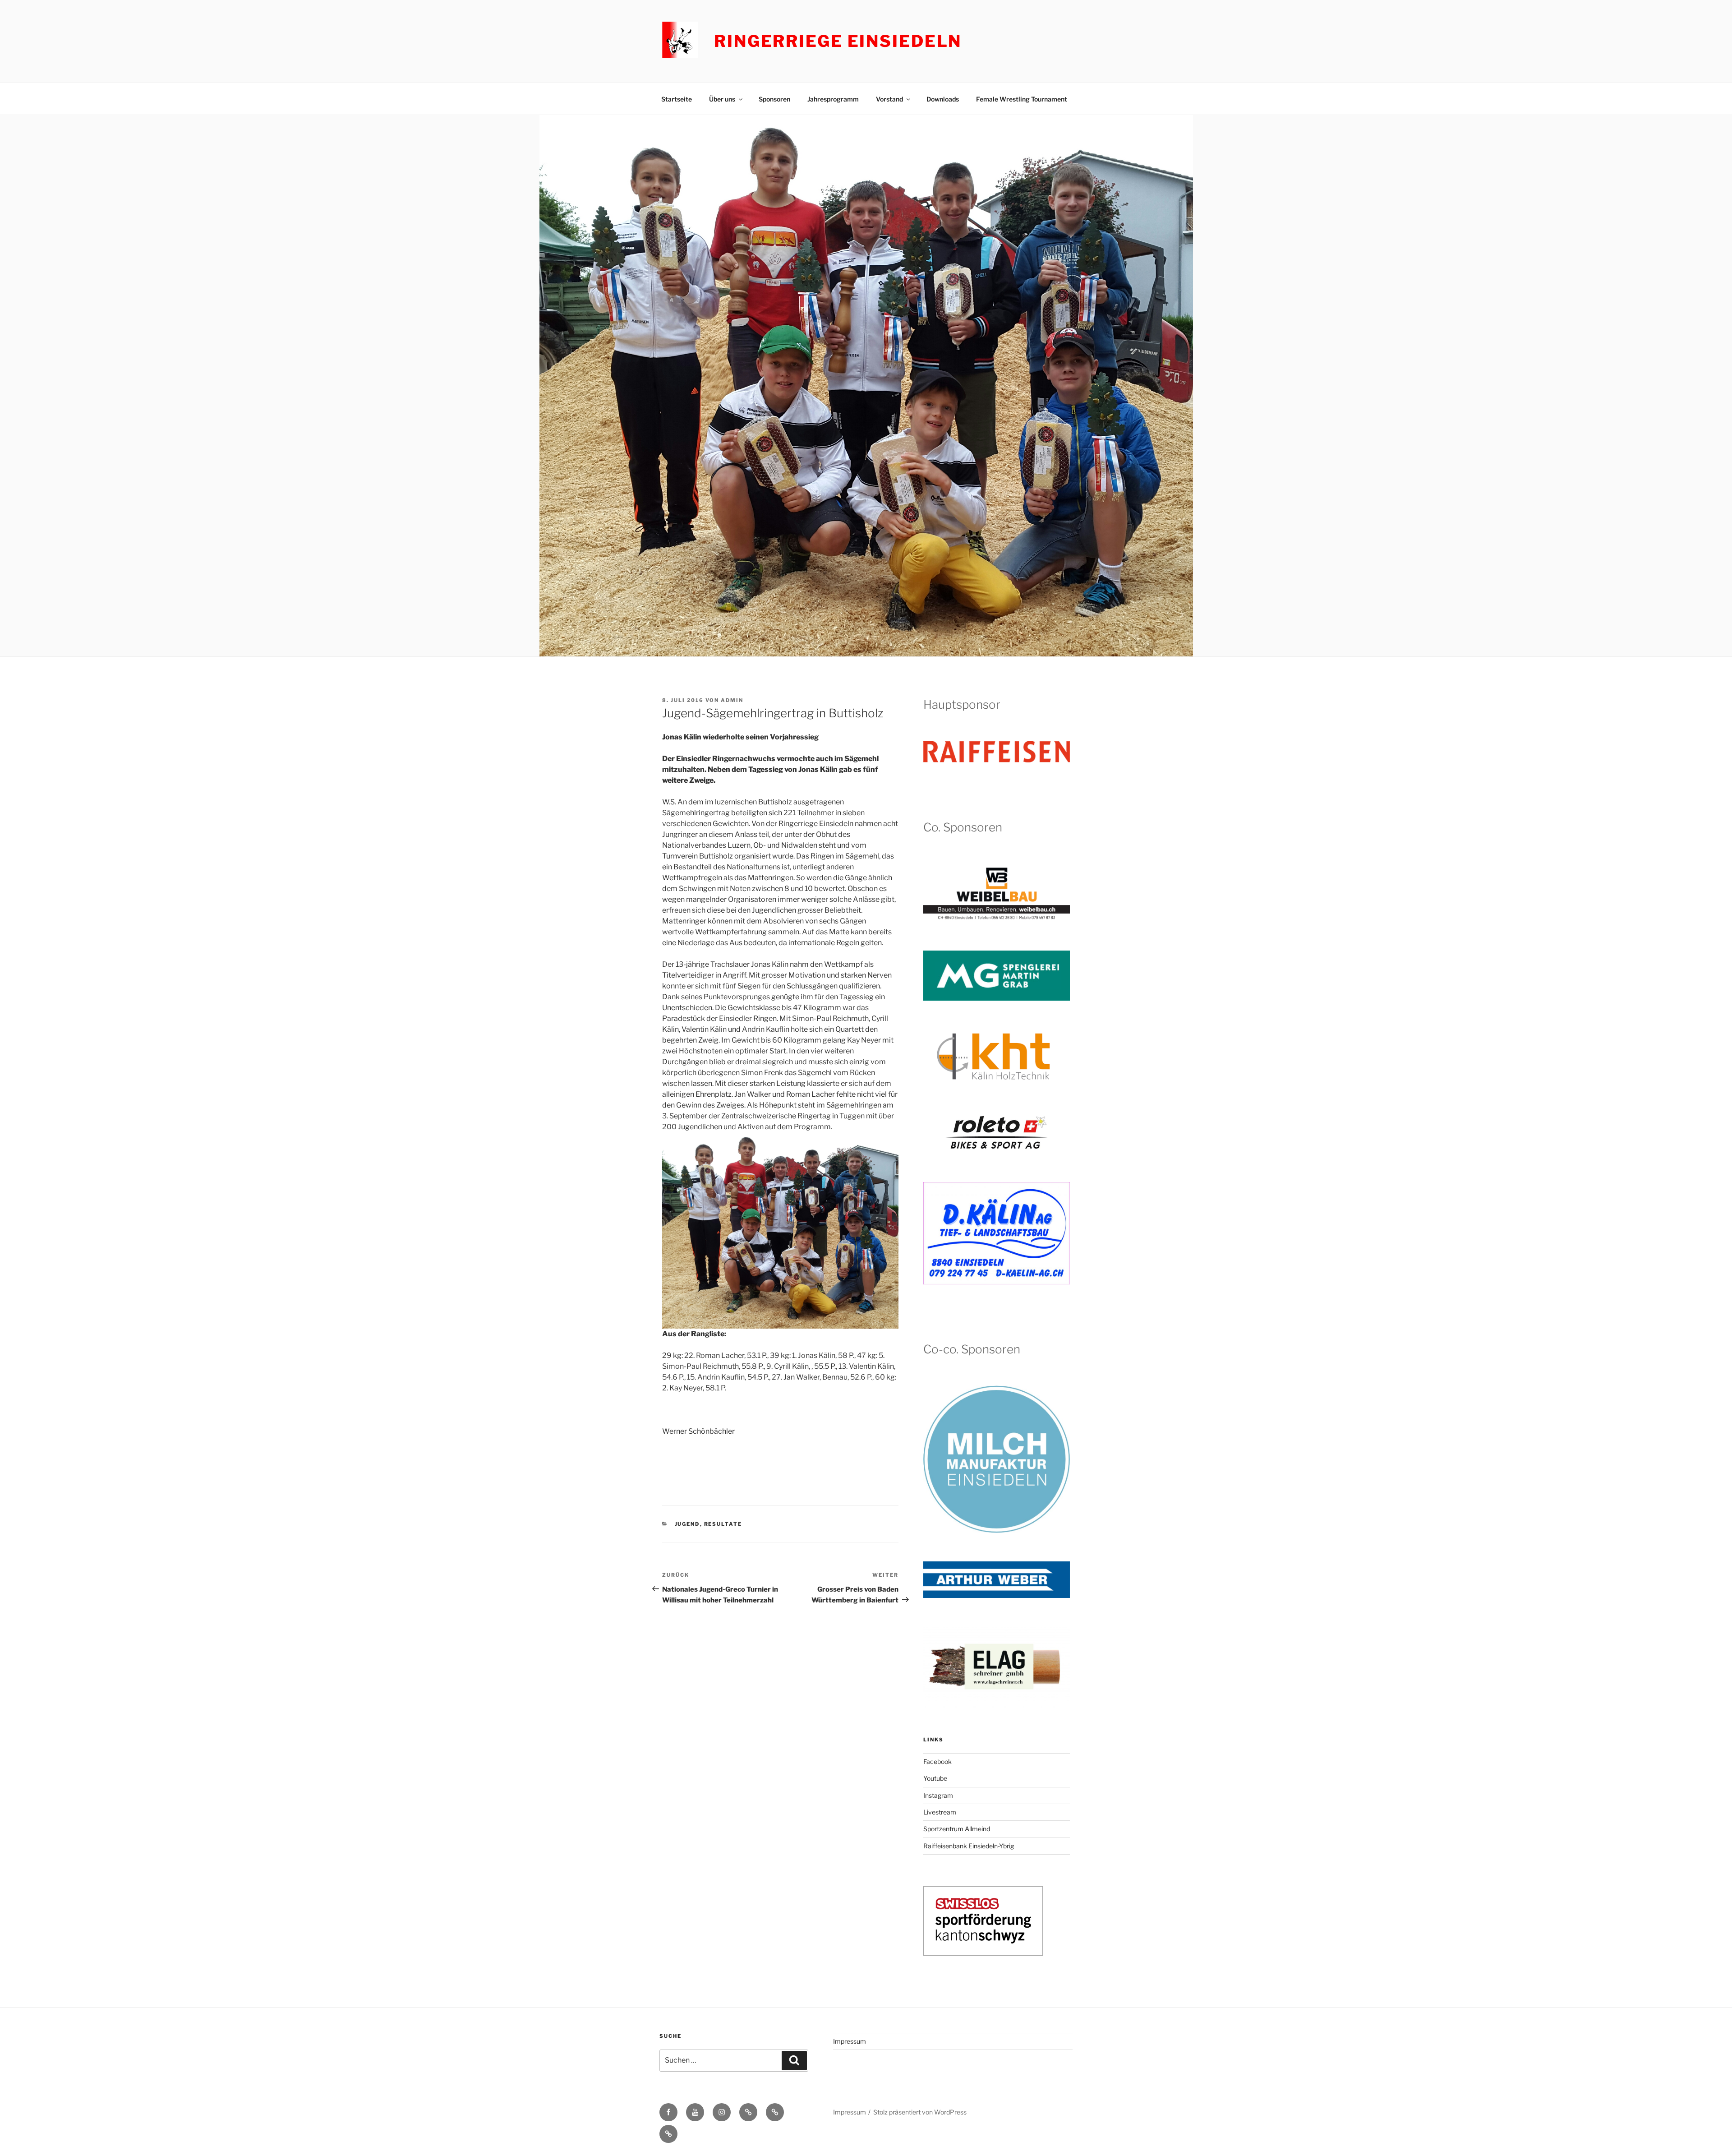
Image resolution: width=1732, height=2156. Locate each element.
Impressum (850, 2041)
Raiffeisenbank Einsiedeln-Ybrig (969, 1846)
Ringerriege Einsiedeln (838, 41)
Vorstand (889, 99)
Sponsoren (774, 99)
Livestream (940, 1812)
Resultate (723, 1524)
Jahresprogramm (833, 99)
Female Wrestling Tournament (1022, 99)
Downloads (943, 99)
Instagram (938, 1795)
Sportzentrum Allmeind (957, 1829)
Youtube (935, 1778)
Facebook (937, 1761)
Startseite (677, 99)
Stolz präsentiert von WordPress (920, 2112)
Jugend (687, 1524)
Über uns (722, 99)
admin (732, 700)
